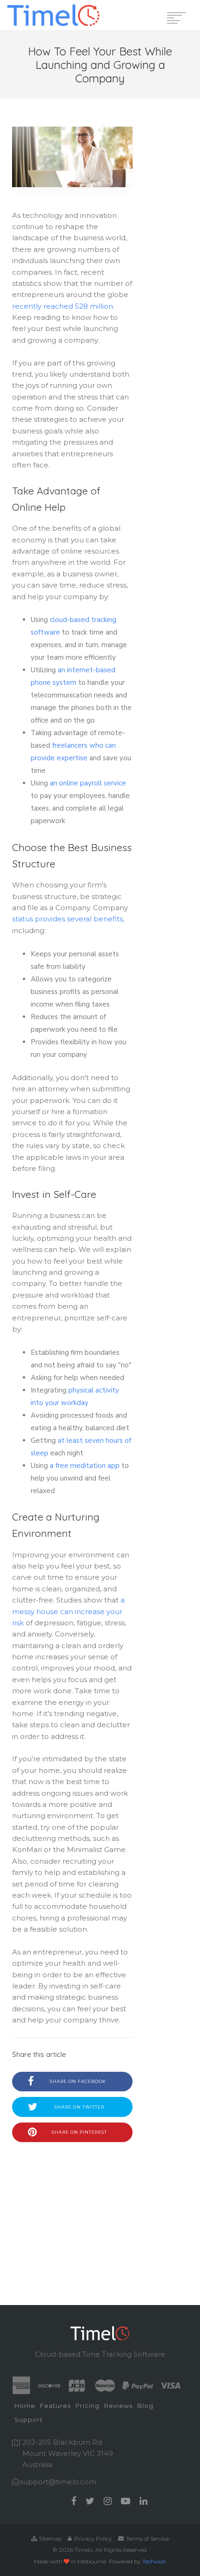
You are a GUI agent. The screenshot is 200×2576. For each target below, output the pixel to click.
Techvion (154, 2561)
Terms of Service (147, 2539)
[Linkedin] (143, 2501)
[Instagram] (108, 2501)
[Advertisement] (72, 2210)
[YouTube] (126, 2501)
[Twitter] (90, 2501)
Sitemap (50, 2539)
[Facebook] (74, 2501)
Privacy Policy (92, 2539)
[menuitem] (25, 2407)
